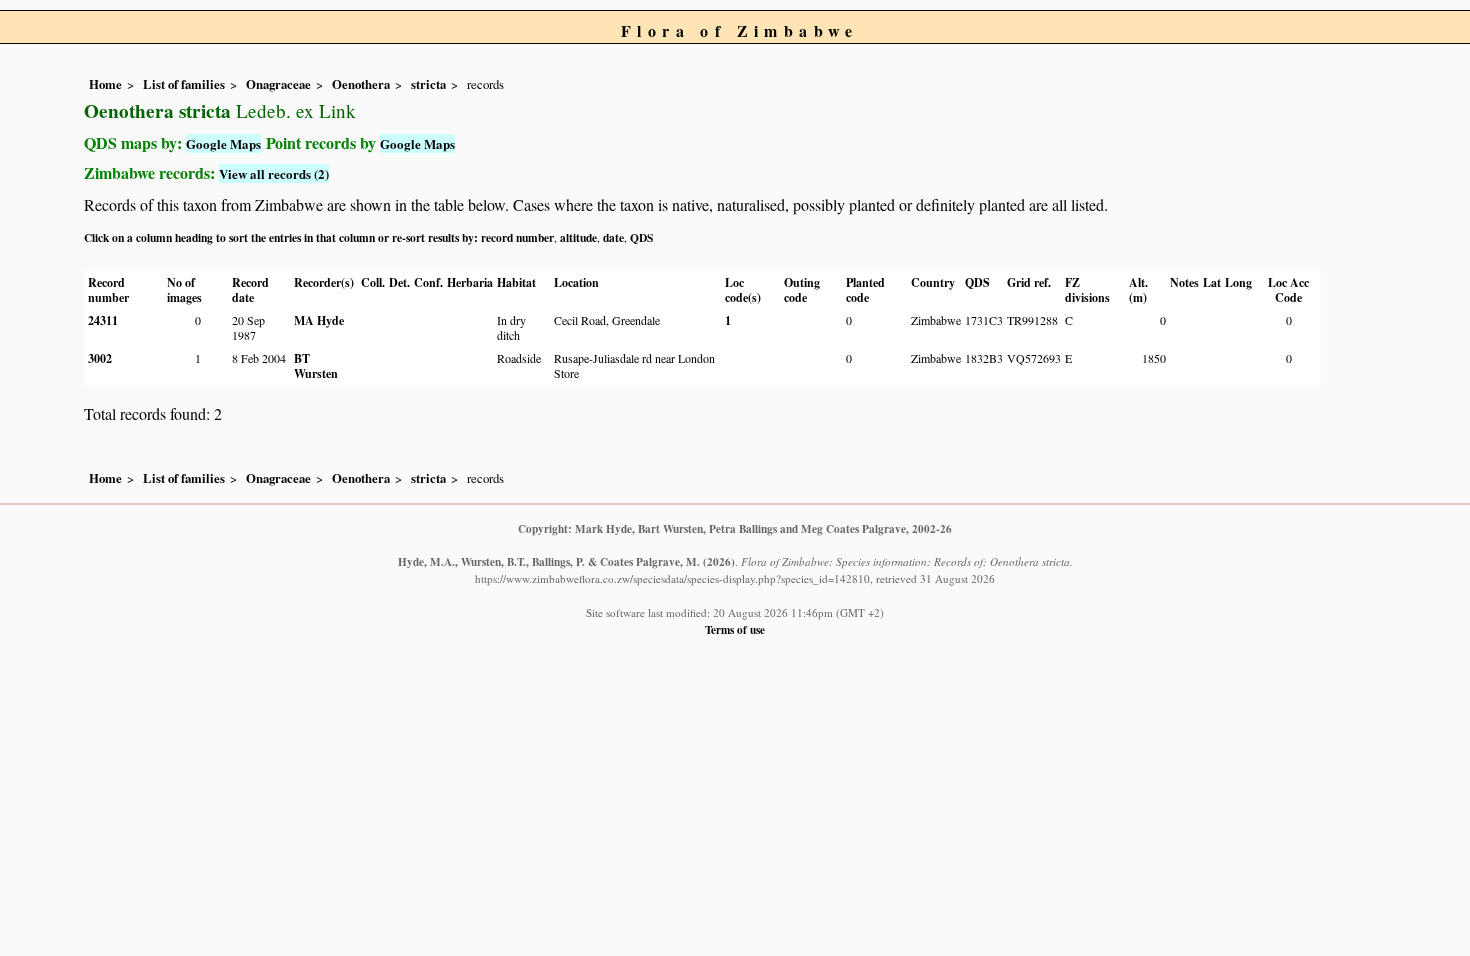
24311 (103, 320)
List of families (184, 84)
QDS (641, 237)
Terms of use (735, 629)
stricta (428, 84)
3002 (100, 358)
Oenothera (361, 84)
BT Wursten (316, 366)
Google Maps (223, 143)
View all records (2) (274, 173)
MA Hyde (319, 320)
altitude (578, 237)
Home (105, 84)
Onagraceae (278, 84)
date (613, 237)
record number (517, 237)
